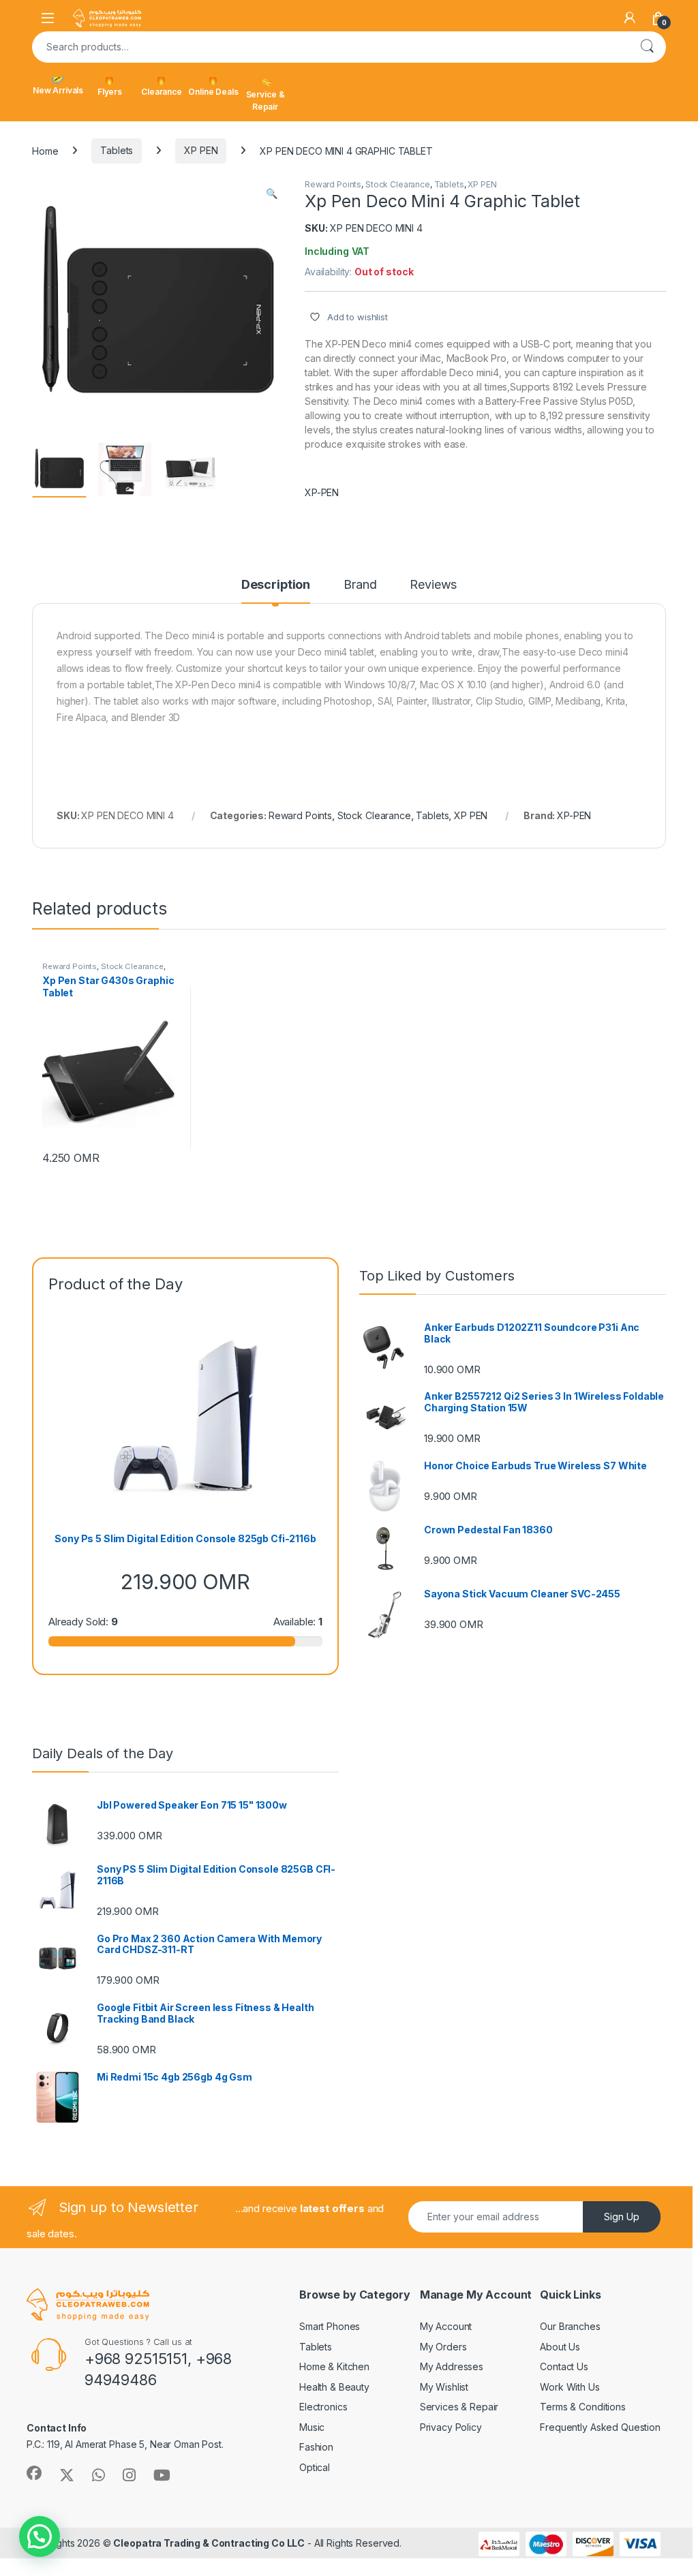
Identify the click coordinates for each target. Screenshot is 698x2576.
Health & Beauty (334, 2387)
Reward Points (333, 184)
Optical (315, 2467)
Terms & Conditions (582, 2407)
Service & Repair (265, 101)
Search (647, 47)
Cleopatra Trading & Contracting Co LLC (209, 2543)
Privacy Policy (451, 2427)
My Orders (443, 2347)
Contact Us (564, 2366)
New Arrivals (58, 90)
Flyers (110, 92)
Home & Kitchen (334, 2366)
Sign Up (622, 2217)
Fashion (316, 2447)
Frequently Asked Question (600, 2427)
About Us (560, 2347)
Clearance (162, 92)
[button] (272, 194)
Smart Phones (330, 2326)
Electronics (323, 2407)
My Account (446, 2326)
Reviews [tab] (433, 585)
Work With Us (570, 2387)
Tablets (117, 150)
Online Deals (213, 92)
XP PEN (201, 150)
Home (45, 150)
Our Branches (570, 2326)
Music (312, 2427)
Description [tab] (276, 585)
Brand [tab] (360, 585)
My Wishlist (444, 2387)
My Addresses (452, 2366)
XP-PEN (322, 492)
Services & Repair (459, 2407)
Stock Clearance (398, 184)
